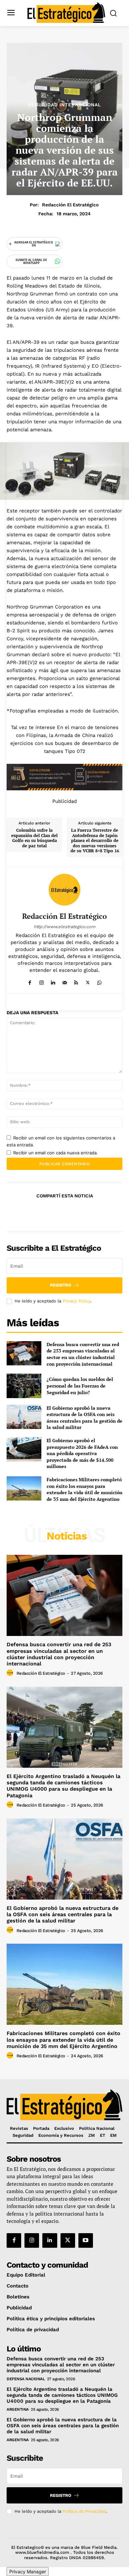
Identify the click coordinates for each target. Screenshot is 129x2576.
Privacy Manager (28, 2572)
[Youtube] (86, 2240)
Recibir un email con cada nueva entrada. (56, 1153)
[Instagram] (42, 981)
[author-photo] (11, 1673)
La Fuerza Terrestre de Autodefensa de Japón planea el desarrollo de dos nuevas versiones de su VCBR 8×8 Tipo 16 (95, 841)
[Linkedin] (53, 981)
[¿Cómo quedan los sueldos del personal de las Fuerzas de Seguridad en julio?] (24, 1386)
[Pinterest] (64, 1212)
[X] (88, 981)
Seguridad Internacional (64, 105)
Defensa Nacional (26, 2379)
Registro (61, 1285)
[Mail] (65, 981)
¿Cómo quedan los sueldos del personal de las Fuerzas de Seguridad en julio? (80, 1386)
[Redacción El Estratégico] (64, 890)
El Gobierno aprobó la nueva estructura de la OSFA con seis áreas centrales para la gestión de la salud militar (85, 1418)
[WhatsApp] (99, 981)
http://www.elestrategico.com (64, 927)
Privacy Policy (76, 1301)
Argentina (18, 2409)
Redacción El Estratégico (70, 205)
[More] (95, 1212)
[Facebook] (30, 981)
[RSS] (76, 981)
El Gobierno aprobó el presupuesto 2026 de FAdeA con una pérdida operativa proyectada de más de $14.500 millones (82, 1453)
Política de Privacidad (84, 2511)
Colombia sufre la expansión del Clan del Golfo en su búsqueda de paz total (34, 838)
